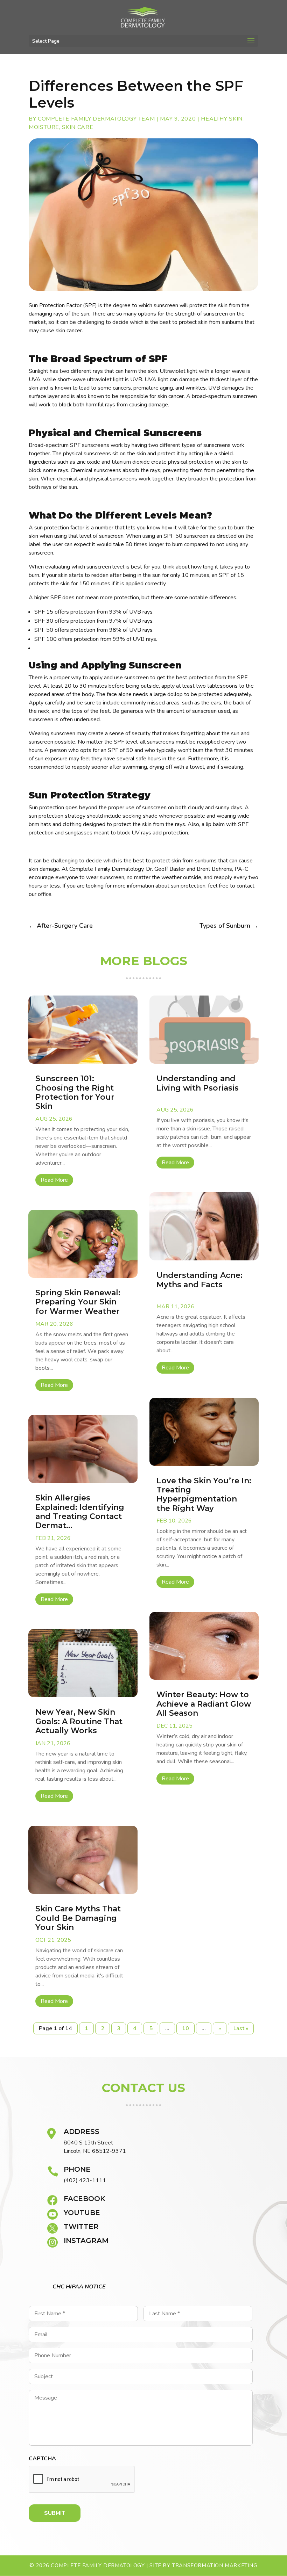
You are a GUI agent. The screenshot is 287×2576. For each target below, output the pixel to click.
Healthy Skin (222, 119)
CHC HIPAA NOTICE (79, 2287)
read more (54, 1180)
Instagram (86, 2241)
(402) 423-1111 (85, 2180)
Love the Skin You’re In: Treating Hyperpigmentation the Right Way (204, 1495)
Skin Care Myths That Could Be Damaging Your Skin (78, 1918)
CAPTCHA (42, 2459)
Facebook (85, 2199)
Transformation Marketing (215, 2566)
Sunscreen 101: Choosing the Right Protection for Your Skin (75, 1092)
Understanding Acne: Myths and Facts (199, 1280)
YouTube (82, 2213)
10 (185, 2028)
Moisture (44, 127)
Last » (241, 2028)
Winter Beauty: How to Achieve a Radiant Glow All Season (204, 1704)
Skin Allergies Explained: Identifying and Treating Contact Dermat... (80, 1512)
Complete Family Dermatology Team (96, 119)
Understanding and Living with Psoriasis (198, 1083)
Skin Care (78, 127)
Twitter (81, 2227)
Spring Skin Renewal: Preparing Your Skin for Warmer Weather (78, 1302)
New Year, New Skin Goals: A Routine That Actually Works (79, 1721)
